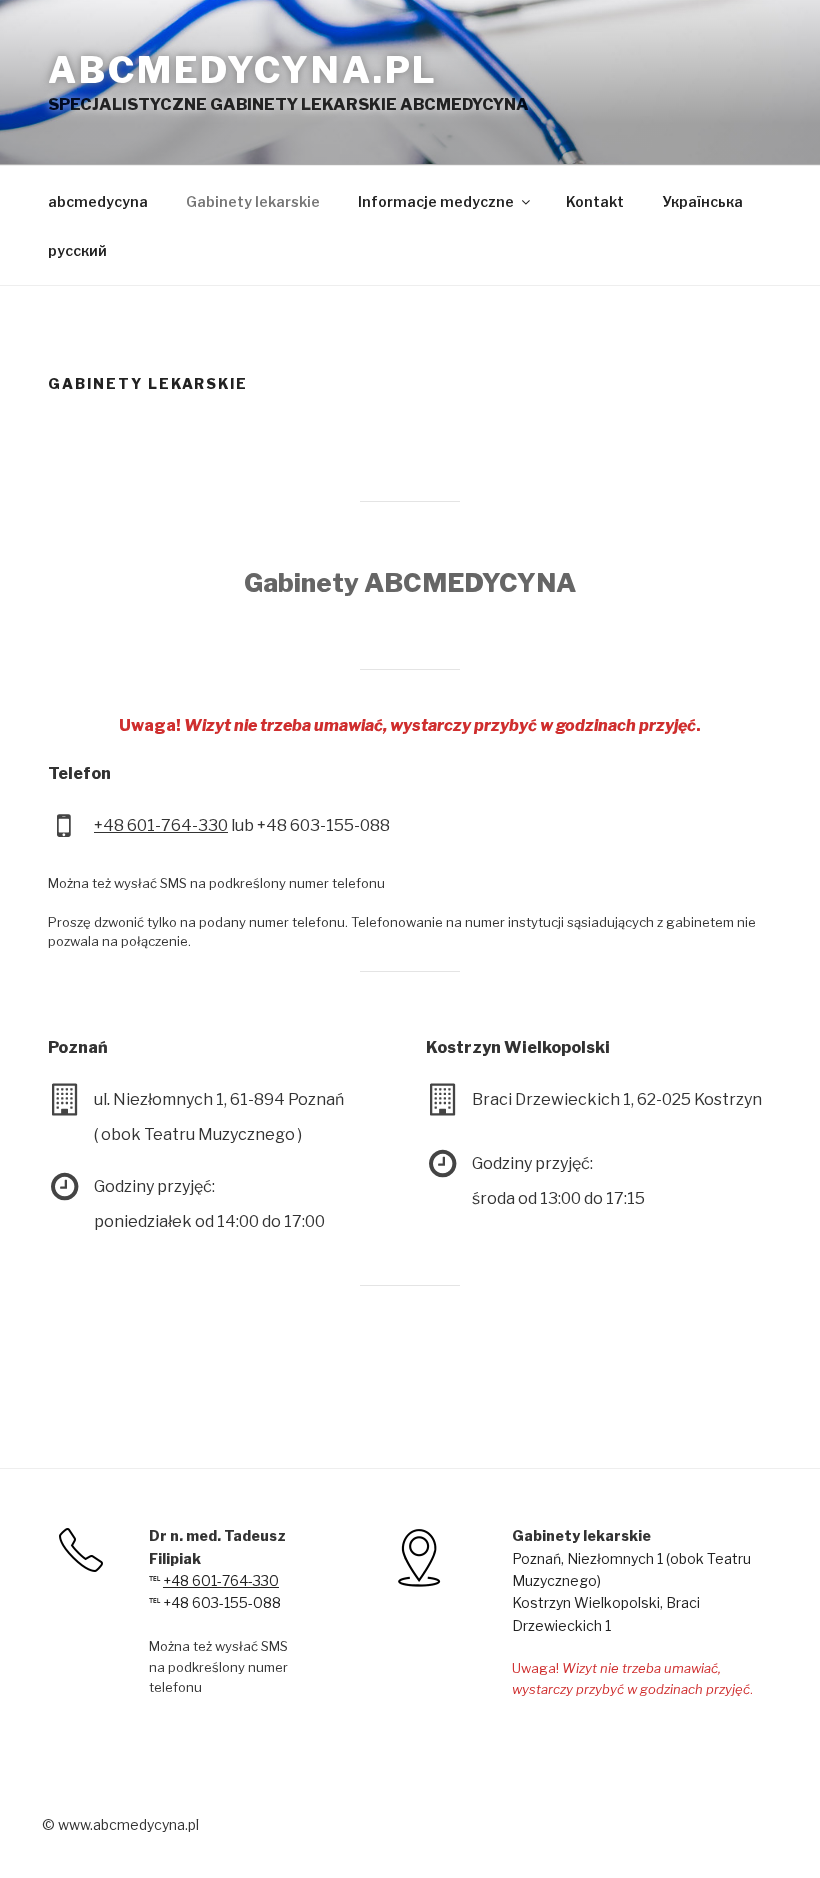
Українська (702, 201)
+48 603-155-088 (220, 1602)
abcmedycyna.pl (243, 70)
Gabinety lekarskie (253, 201)
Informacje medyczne (436, 201)
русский (77, 250)
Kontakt (595, 201)
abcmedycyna (98, 201)
